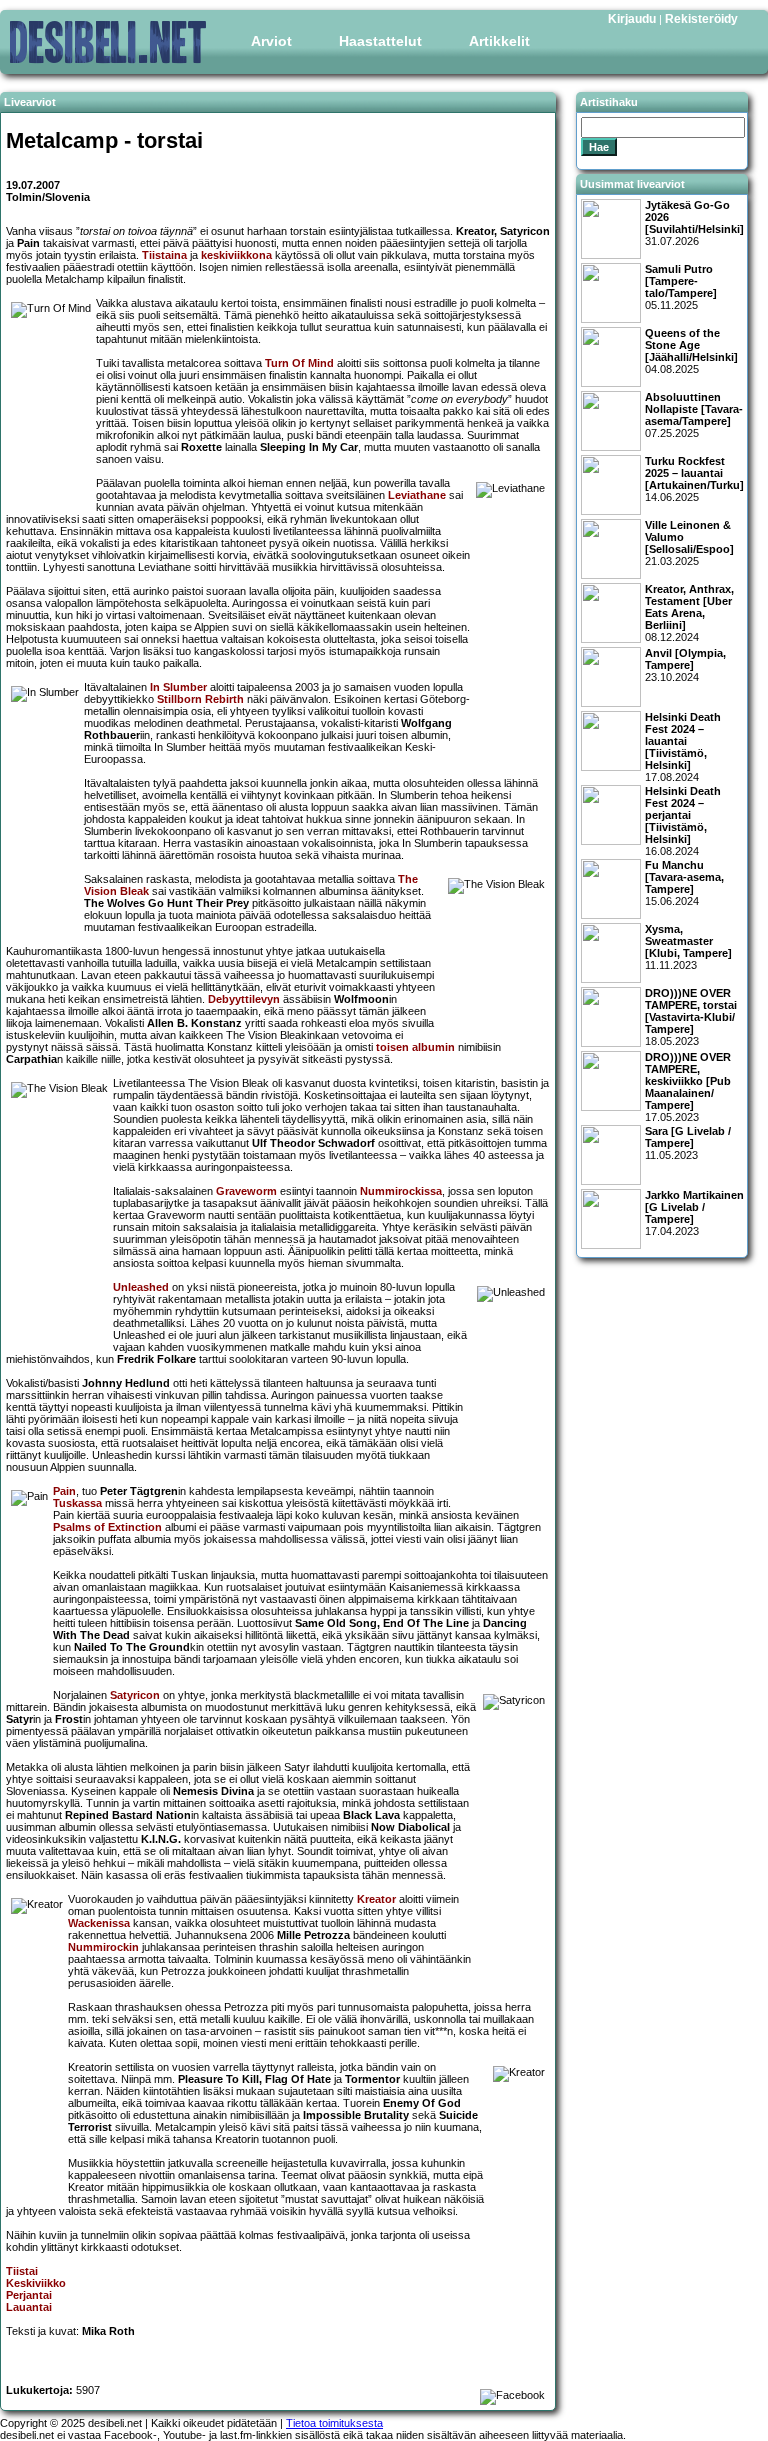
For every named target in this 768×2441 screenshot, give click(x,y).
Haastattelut (380, 41)
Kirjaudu (632, 19)
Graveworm (246, 1191)
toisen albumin (415, 1047)
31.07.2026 (694, 223)
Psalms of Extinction (107, 1527)
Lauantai (29, 2307)
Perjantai (29, 2295)
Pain (64, 1491)
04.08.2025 (691, 351)
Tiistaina (164, 255)
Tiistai (22, 2271)
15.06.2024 (684, 883)
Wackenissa (99, 1923)
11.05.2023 (688, 1143)
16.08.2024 (683, 821)
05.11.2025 (681, 287)
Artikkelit (499, 41)
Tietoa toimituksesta (334, 2423)
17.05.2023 (688, 1087)
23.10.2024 (685, 665)
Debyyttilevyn (244, 999)
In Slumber (178, 687)
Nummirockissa (401, 1191)
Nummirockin (103, 1947)
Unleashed (141, 1287)
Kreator (376, 1899)
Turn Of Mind (299, 363)
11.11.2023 (688, 947)
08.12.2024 (689, 613)
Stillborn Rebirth (200, 699)
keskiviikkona (236, 255)
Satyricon (135, 1695)
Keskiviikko (36, 2283)
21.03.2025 (689, 543)
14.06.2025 (694, 479)
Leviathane (417, 495)
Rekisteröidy (701, 19)
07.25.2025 (694, 415)
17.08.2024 (683, 747)
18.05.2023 (691, 1017)
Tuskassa (77, 1503)
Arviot (271, 41)
